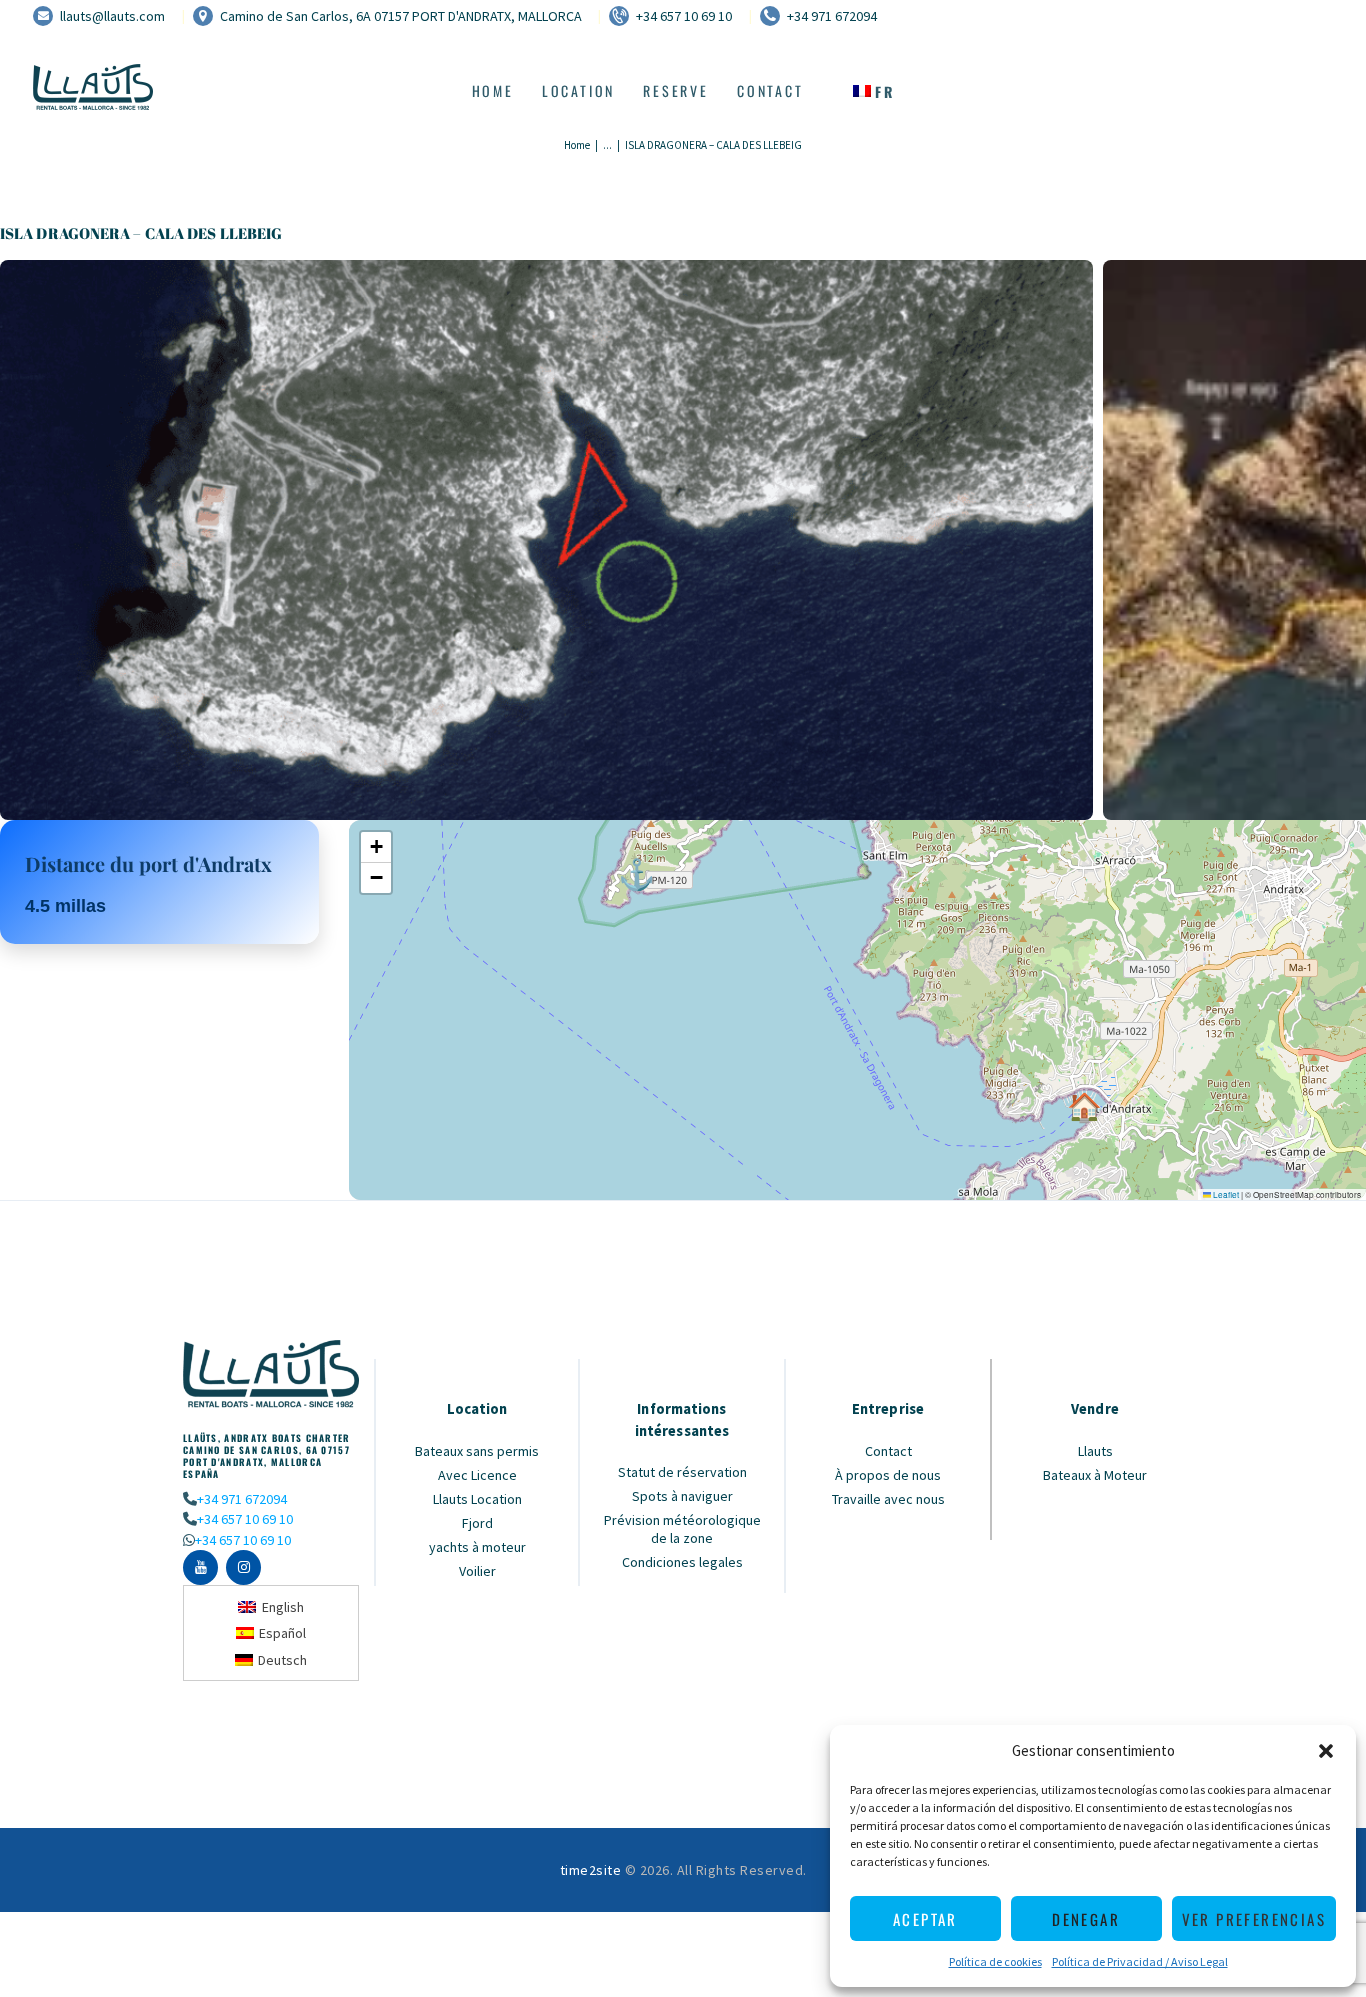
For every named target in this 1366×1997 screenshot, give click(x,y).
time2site (591, 1870)
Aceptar (925, 1919)
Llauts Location (477, 1499)
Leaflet (1225, 1194)
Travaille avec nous (888, 1499)
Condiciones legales (682, 1562)
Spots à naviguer (682, 1496)
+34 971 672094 (242, 1499)
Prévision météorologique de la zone (682, 1529)
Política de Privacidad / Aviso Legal (1140, 1961)
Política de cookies (995, 1961)
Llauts (1095, 1451)
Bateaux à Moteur (1095, 1475)
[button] (1326, 1751)
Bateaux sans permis (477, 1451)
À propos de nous (888, 1475)
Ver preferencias (1254, 1919)
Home (577, 145)
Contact (888, 1451)
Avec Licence (477, 1475)
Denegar (1086, 1919)
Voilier (477, 1571)
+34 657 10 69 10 (245, 1519)
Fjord (477, 1523)
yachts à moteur (477, 1547)
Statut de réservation (682, 1472)
